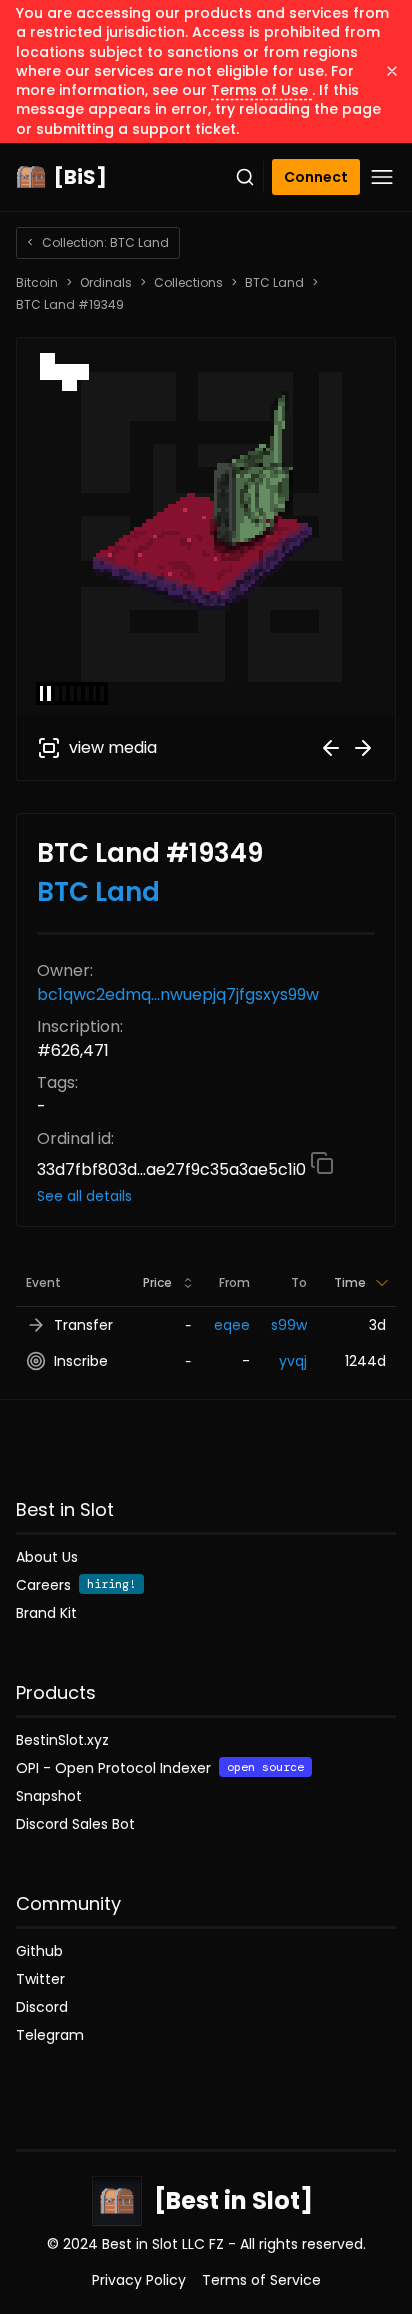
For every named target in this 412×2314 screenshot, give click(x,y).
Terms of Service (261, 2280)
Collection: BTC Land (98, 242)
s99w (289, 1325)
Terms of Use (261, 90)
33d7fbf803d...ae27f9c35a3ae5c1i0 (173, 1169)
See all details (84, 1196)
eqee (232, 1325)
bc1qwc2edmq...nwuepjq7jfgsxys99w (178, 994)
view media (113, 747)
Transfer (83, 1325)
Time (350, 1282)
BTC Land (274, 283)
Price (157, 1282)
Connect (316, 177)
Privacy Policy (139, 2280)
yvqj (293, 1361)
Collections (188, 283)
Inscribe (81, 1361)
